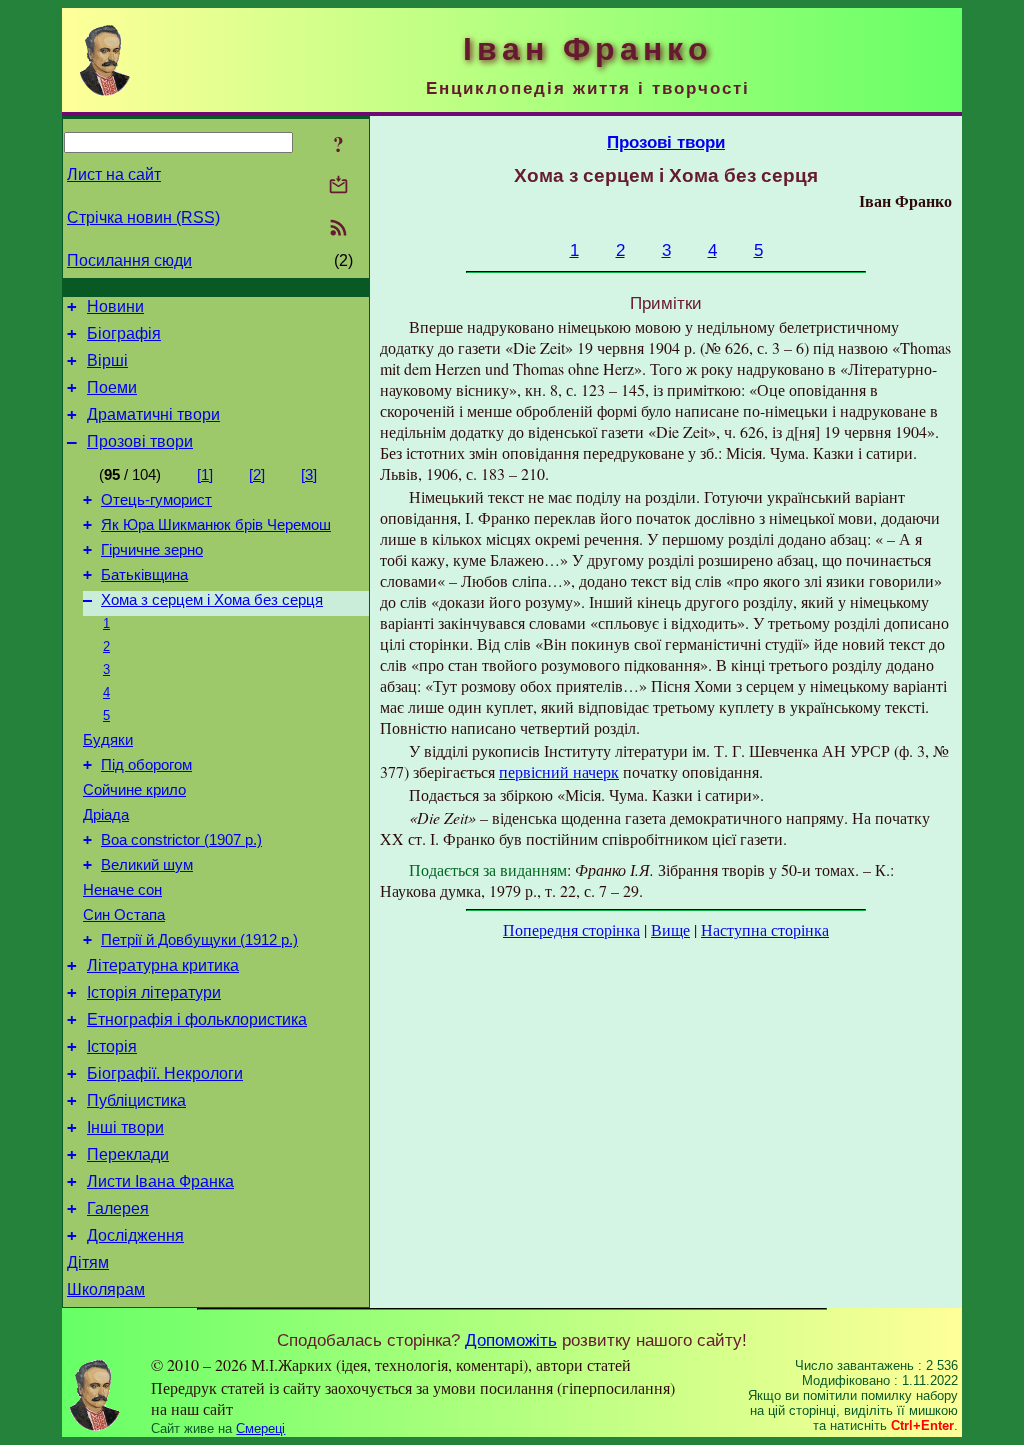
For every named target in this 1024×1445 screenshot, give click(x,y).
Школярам (106, 1289)
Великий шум (147, 865)
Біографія (124, 333)
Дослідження (135, 1235)
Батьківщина (144, 575)
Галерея (118, 1208)
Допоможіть (511, 1340)
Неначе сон (122, 890)
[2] (257, 475)
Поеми (112, 387)
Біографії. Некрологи (165, 1073)
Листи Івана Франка (160, 1181)
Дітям (88, 1262)
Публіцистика (136, 1100)
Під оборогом (146, 765)
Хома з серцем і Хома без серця (212, 600)
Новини (115, 306)
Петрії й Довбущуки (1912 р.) (199, 940)
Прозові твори (140, 441)
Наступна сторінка (765, 929)
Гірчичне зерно (152, 550)
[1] (205, 475)
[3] (309, 475)
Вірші (107, 360)
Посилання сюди (129, 260)
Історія (112, 1046)
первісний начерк (559, 771)
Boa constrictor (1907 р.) (181, 840)
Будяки (108, 740)
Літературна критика (163, 965)
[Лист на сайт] (338, 186)
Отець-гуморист (156, 500)
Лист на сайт (114, 174)
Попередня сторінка (571, 929)
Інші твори (125, 1127)
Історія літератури (154, 992)
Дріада (106, 815)
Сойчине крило (134, 790)
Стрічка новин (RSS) (143, 217)
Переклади (128, 1154)
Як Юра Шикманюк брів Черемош (216, 525)
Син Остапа (124, 915)
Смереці (260, 1428)
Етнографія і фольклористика (197, 1019)
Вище (670, 929)
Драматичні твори (153, 414)
